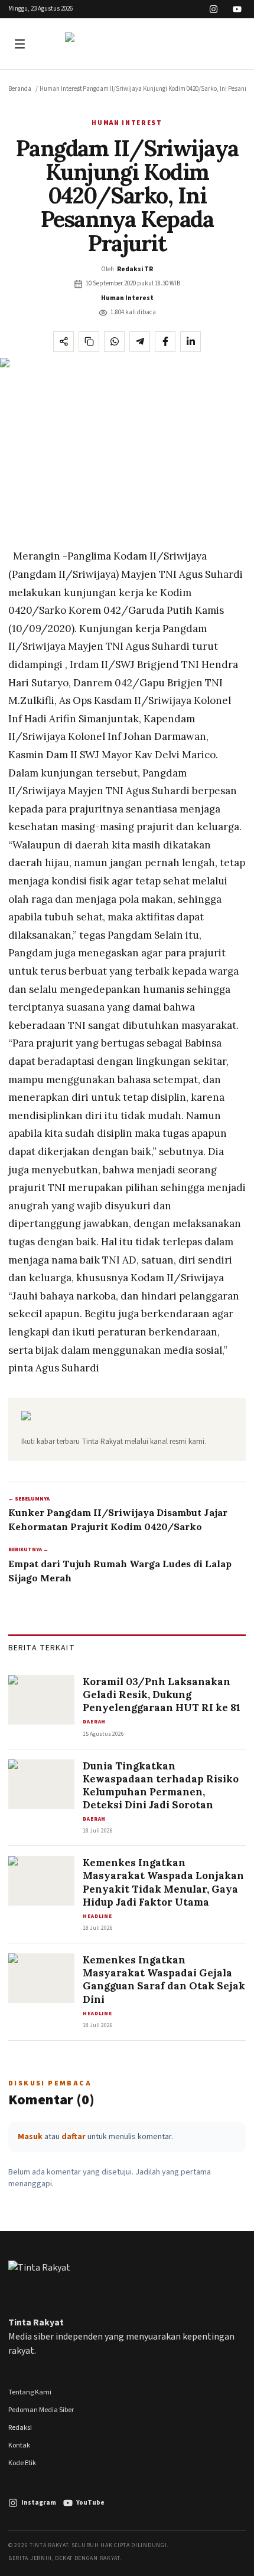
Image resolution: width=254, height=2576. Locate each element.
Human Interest (61, 89)
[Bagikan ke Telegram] (140, 342)
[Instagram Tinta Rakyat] (214, 9)
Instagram (39, 2503)
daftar (74, 2137)
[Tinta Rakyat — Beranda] (127, 44)
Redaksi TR (135, 269)
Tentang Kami (30, 2392)
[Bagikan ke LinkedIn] (190, 342)
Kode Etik (22, 2463)
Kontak (19, 2445)
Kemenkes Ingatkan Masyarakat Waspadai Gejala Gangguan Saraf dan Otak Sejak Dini (164, 1979)
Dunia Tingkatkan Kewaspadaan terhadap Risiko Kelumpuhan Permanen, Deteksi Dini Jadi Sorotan (161, 1785)
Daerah (94, 1722)
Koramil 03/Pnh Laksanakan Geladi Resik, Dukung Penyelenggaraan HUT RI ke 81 (162, 1695)
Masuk (30, 2137)
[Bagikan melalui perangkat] (63, 342)
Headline (97, 1917)
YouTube (90, 2503)
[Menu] (21, 44)
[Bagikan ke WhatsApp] (114, 342)
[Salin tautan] (89, 342)
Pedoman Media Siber (41, 2410)
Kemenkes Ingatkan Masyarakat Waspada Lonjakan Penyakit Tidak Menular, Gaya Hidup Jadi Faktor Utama (163, 1882)
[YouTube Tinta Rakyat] (237, 9)
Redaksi (20, 2428)
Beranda (20, 89)
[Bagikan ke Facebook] (165, 342)
